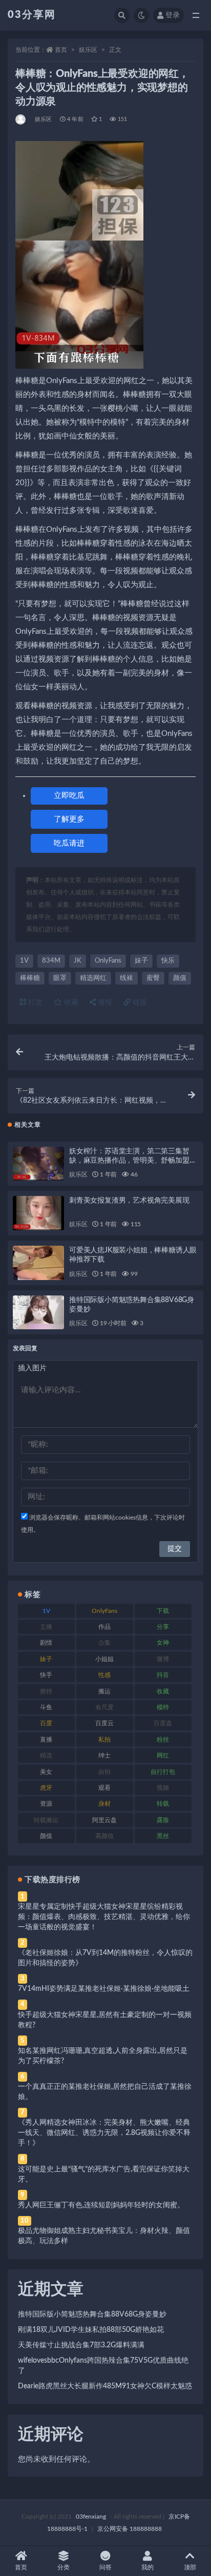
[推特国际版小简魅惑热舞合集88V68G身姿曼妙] (38, 1313)
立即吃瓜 (69, 796)
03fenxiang (91, 2517)
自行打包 (163, 1772)
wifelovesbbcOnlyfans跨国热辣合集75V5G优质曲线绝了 (103, 2366)
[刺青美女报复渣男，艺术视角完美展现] (38, 1213)
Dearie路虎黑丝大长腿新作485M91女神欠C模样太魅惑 (105, 2386)
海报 (104, 1003)
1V (24, 961)
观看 (104, 1788)
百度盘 (163, 1723)
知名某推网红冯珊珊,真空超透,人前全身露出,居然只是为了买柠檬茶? (103, 2056)
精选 (46, 1755)
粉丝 (163, 1740)
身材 (104, 1804)
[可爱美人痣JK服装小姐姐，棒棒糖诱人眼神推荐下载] (38, 1263)
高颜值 (104, 1836)
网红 (163, 1755)
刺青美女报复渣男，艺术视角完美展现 (129, 1201)
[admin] (21, 119)
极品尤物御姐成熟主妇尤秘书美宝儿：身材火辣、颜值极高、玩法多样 (104, 2236)
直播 (46, 1740)
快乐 (168, 961)
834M (51, 961)
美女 (46, 1772)
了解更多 (69, 819)
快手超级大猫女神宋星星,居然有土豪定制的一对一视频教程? (105, 2020)
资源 (46, 1804)
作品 (104, 1627)
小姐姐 (104, 1659)
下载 (163, 1611)
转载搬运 (46, 1820)
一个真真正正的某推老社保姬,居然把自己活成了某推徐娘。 (105, 2092)
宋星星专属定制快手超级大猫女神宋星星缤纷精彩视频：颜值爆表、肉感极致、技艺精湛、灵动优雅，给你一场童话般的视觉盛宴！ (104, 1917)
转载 (163, 1804)
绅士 (104, 1755)
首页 (61, 50)
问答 (105, 2567)
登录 (173, 15)
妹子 (141, 961)
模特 (163, 1707)
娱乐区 (88, 50)
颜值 (180, 978)
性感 (104, 1675)
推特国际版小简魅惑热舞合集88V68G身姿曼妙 (92, 2314)
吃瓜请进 (69, 843)
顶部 (190, 2567)
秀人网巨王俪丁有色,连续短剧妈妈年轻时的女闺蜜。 (101, 2205)
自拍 (104, 1772)
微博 (163, 1659)
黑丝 (163, 1836)
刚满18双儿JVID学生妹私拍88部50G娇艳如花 (91, 2330)
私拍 (104, 1740)
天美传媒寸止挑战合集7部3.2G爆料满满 (81, 2345)
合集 (104, 1643)
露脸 (163, 1820)
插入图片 (32, 1368)
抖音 (163, 1675)
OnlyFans (108, 961)
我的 (147, 2567)
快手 (46, 1675)
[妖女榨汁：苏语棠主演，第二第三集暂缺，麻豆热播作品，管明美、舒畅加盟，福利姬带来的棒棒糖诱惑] (38, 1164)
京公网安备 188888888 (130, 2529)
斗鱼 (46, 1707)
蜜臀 (153, 978)
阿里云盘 (104, 1820)
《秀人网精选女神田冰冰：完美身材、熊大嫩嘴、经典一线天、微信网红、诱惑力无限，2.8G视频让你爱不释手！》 (104, 2133)
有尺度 (104, 1707)
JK (78, 961)
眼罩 (60, 978)
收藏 (70, 1003)
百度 (46, 1723)
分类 (64, 2567)
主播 (46, 1627)
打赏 (34, 1003)
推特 (46, 1691)
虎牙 (46, 1788)
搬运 (104, 1691)
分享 (163, 1627)
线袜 (126, 978)
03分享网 (32, 15)
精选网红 (93, 978)
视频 (163, 1788)
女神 (163, 1643)
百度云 (104, 1723)
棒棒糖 (30, 978)
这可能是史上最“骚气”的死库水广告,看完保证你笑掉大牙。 (104, 2174)
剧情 (46, 1643)
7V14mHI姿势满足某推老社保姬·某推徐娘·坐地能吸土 (104, 1989)
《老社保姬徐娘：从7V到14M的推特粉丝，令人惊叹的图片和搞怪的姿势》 (105, 1958)
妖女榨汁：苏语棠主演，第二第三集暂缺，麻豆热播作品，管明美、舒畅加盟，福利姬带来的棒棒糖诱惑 (133, 1161)
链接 (139, 1003)
